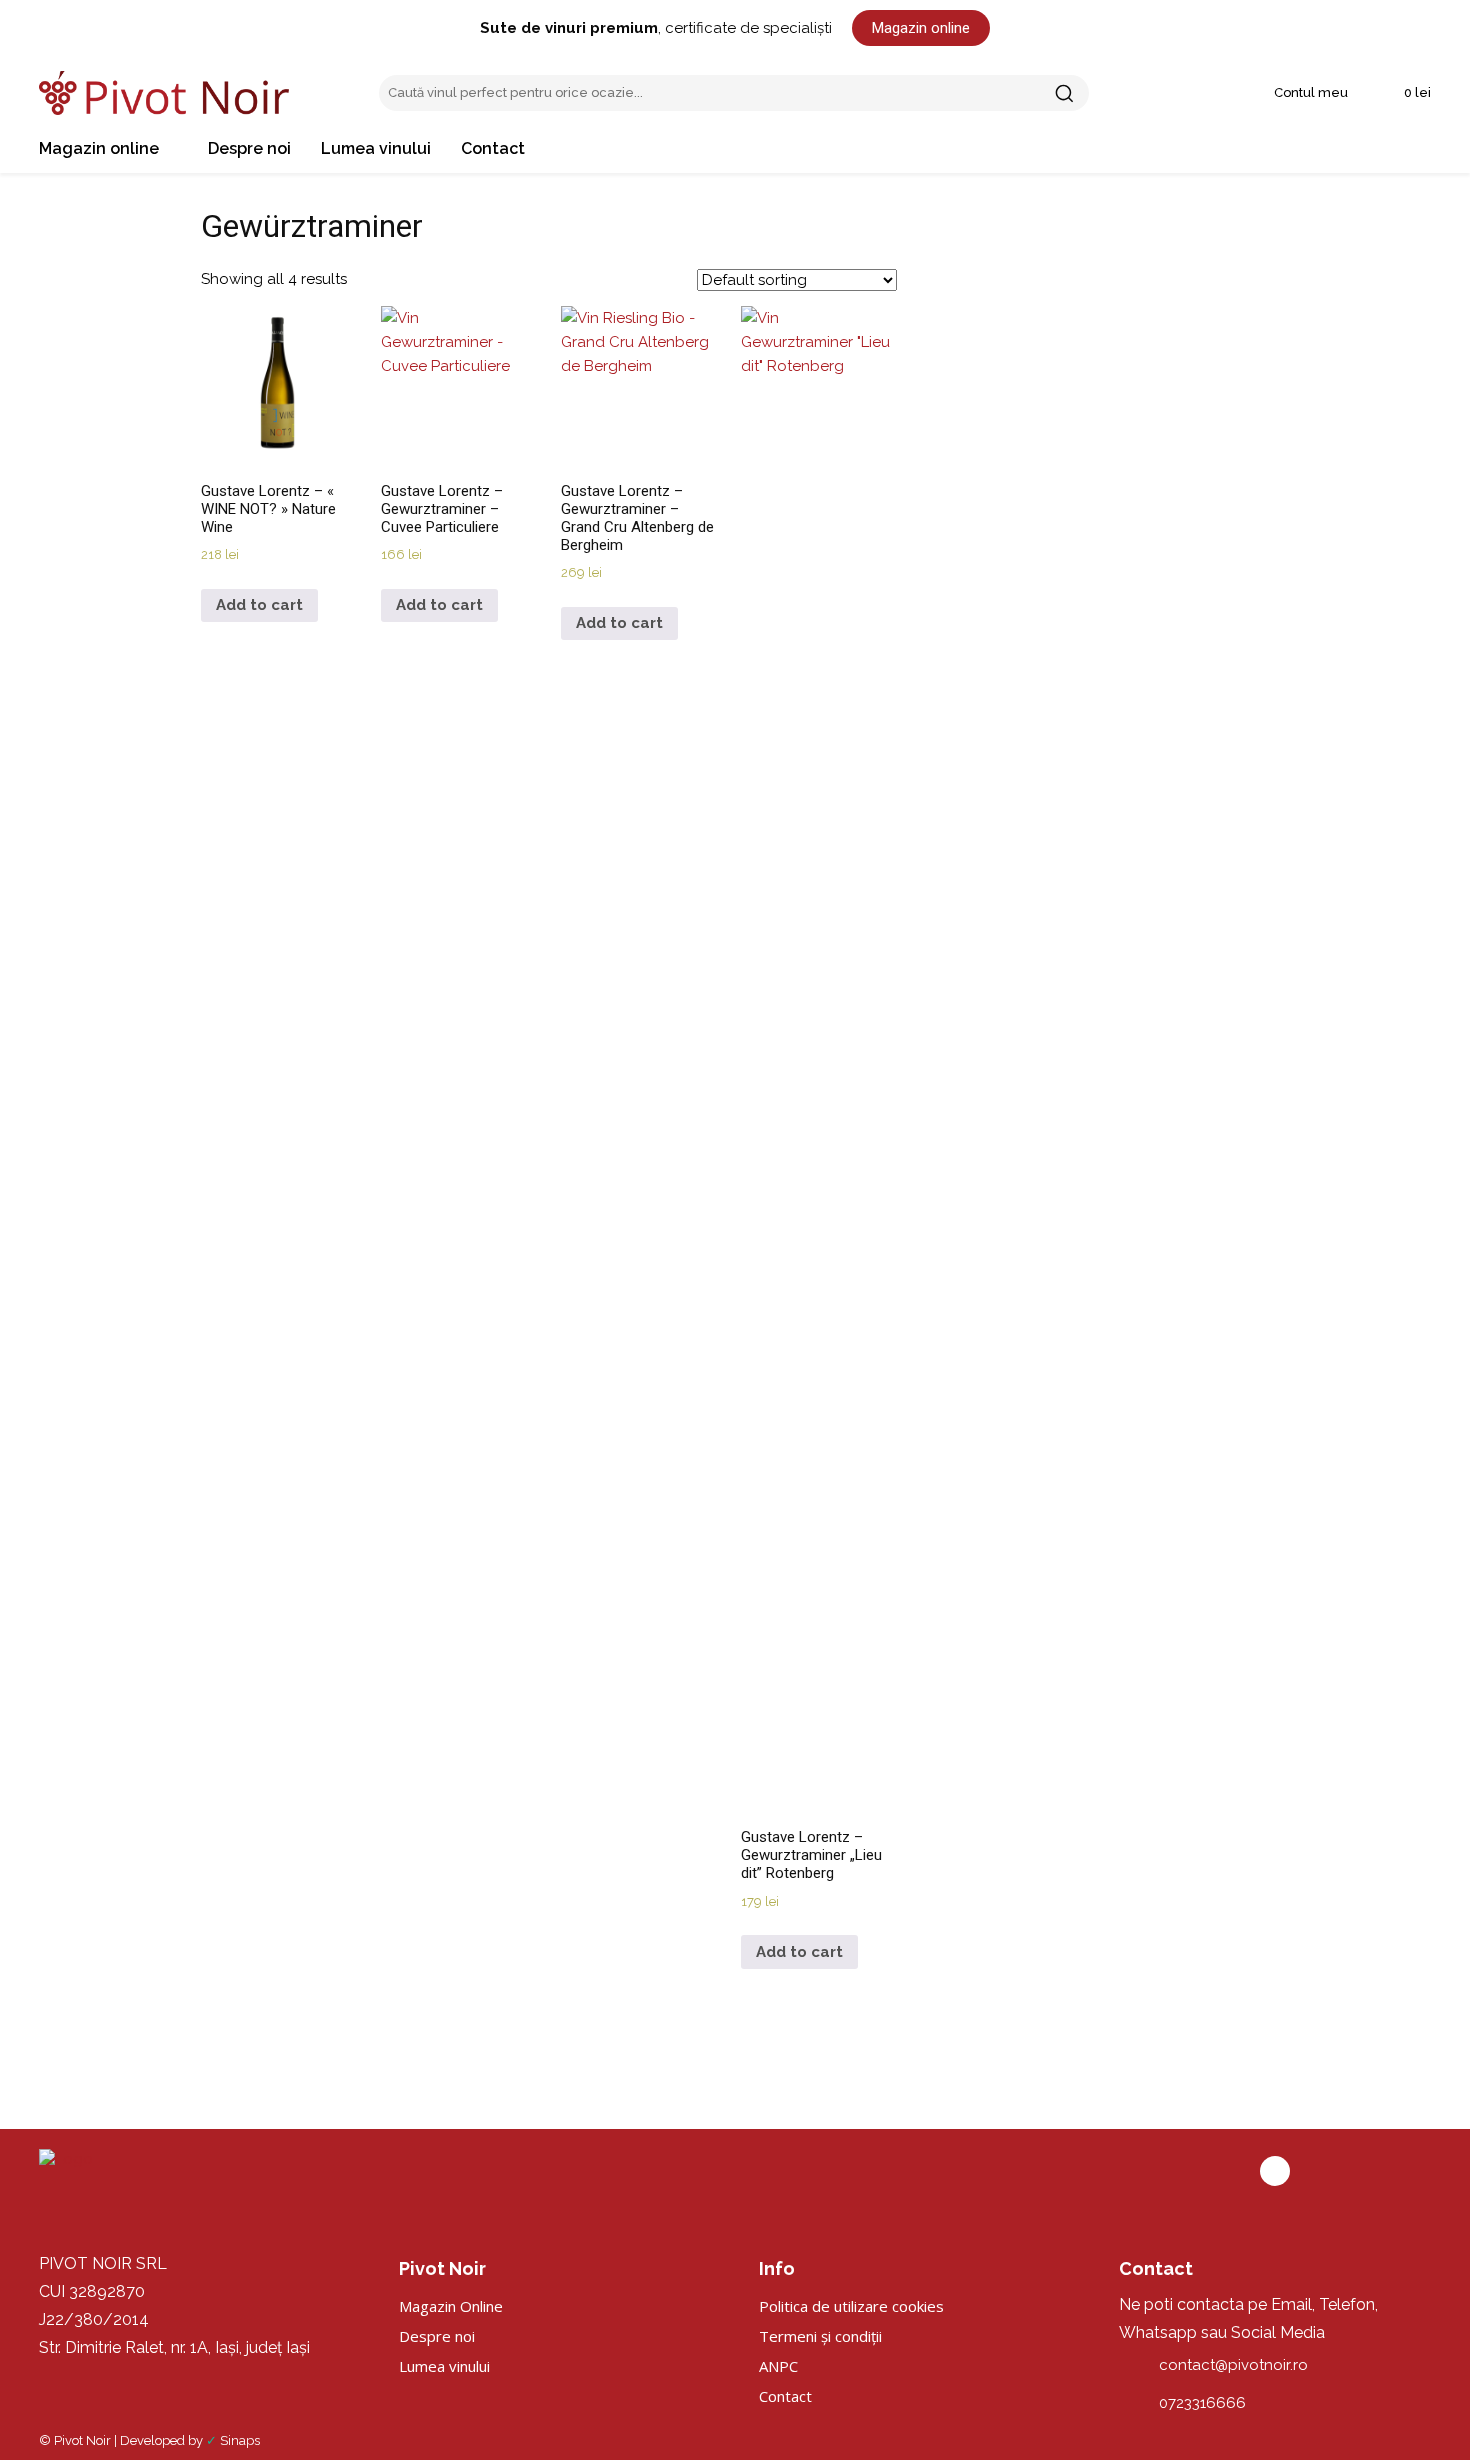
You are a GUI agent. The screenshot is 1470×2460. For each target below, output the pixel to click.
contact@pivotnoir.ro (1233, 2365)
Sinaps (240, 2440)
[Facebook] (1275, 2171)
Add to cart (259, 605)
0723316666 (1202, 2403)
